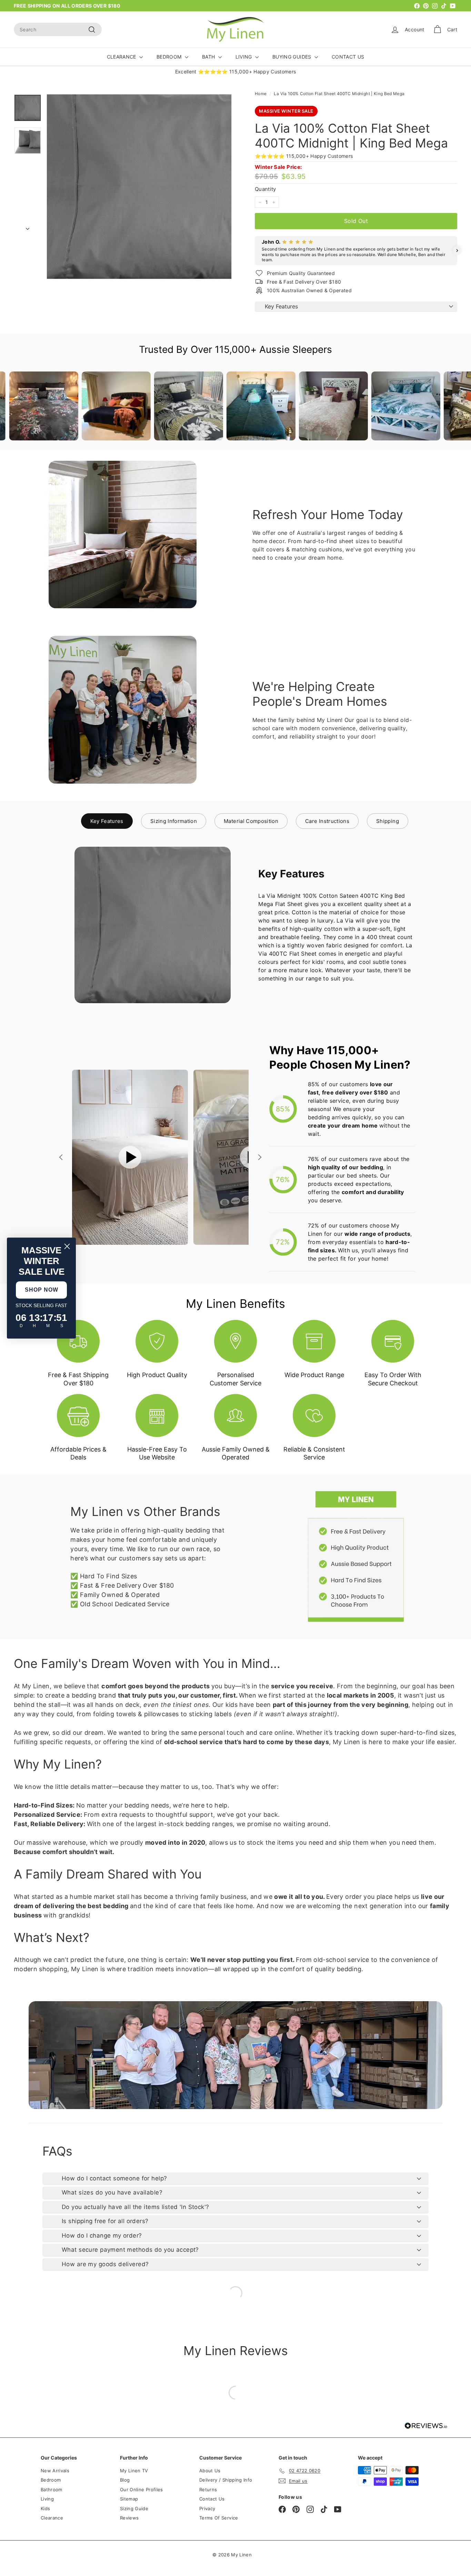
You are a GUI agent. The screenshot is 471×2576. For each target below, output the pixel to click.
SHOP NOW (42, 1290)
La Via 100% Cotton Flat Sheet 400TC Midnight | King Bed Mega (339, 94)
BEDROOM (170, 57)
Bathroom (52, 2490)
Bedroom (51, 2480)
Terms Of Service (219, 2518)
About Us (210, 2471)
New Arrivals (55, 2471)
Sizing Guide (134, 2508)
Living (47, 2499)
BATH (209, 57)
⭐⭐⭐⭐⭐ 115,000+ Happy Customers (304, 156)
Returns (208, 2490)
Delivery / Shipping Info (226, 2480)
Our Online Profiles (142, 2490)
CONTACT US (348, 57)
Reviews (129, 2518)
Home (261, 94)
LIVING (244, 57)
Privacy (207, 2508)
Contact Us (212, 2499)
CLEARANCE (122, 57)
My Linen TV (134, 2471)
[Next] (28, 227)
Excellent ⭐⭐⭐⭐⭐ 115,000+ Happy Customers (236, 72)
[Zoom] (139, 187)
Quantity (265, 189)
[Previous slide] (62, 1157)
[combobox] (58, 29)
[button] (255, 251)
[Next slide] (259, 1157)
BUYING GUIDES (293, 57)
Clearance (52, 2518)
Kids (45, 2508)
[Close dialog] (67, 1246)
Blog (125, 2480)
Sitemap (129, 2499)
